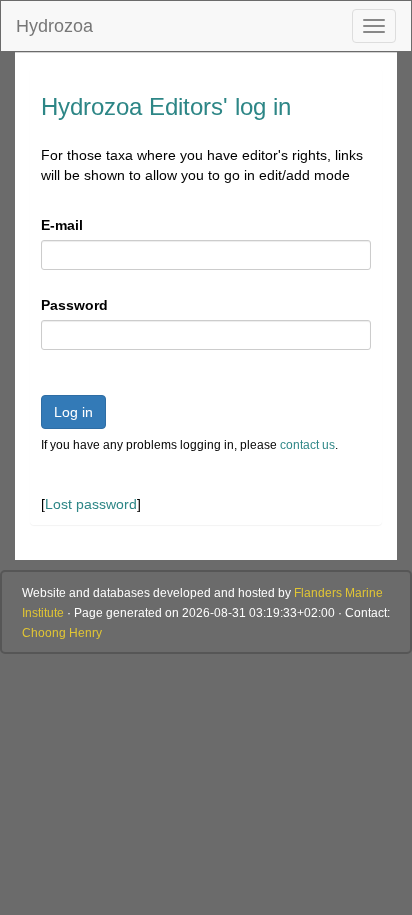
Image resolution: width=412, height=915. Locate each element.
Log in (73, 412)
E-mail (62, 225)
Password (74, 305)
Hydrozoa (54, 26)
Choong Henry (62, 633)
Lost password (91, 504)
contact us (307, 445)
